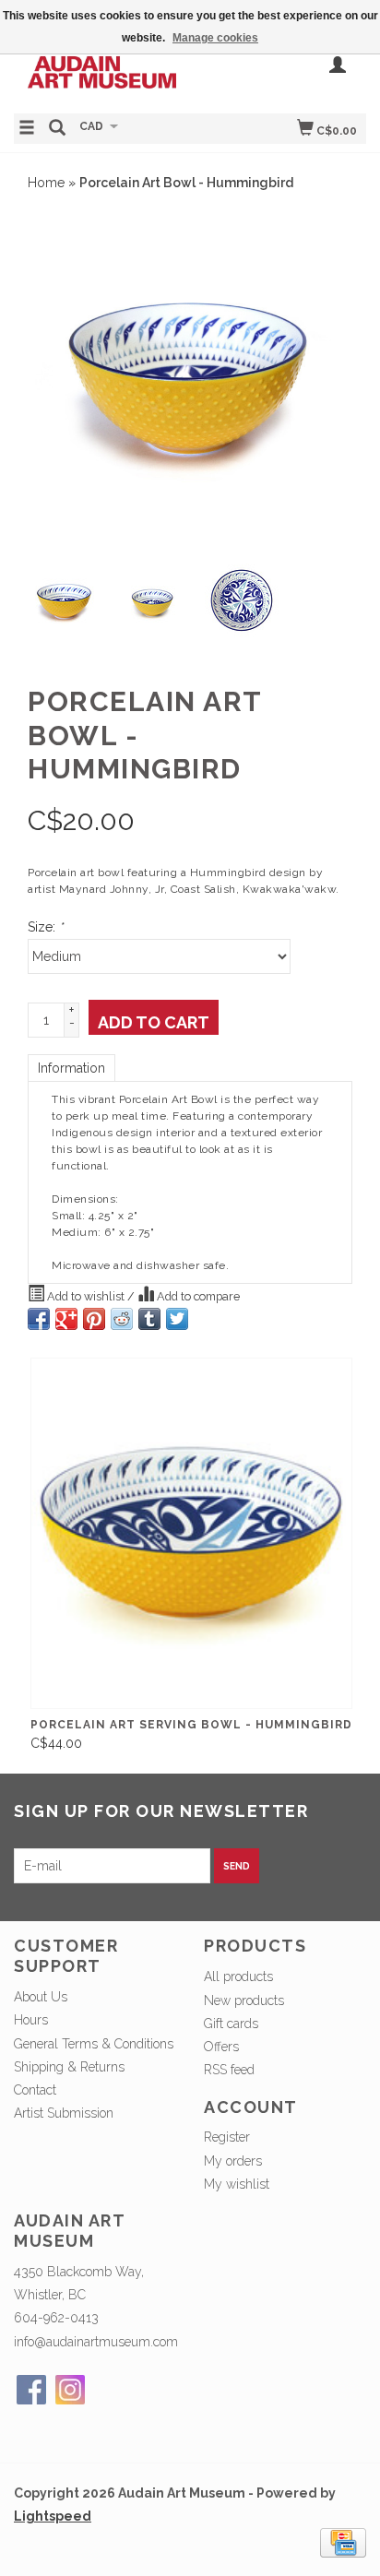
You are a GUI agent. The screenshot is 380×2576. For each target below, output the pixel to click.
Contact (35, 2090)
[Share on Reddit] (122, 1319)
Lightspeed (53, 2516)
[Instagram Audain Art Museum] (70, 2390)
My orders (233, 2161)
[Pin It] (94, 1319)
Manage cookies (215, 38)
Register (227, 2137)
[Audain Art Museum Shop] (102, 70)
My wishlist (237, 2184)
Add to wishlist (86, 1296)
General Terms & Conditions (94, 2044)
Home (46, 183)
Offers (221, 2047)
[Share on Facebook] (39, 1319)
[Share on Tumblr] (149, 1319)
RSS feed (229, 2070)
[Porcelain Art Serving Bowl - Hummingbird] (191, 1533)
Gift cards (231, 2024)
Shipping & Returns (69, 2067)
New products (244, 2000)
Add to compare (197, 1296)
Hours (31, 2020)
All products (238, 1977)
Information (71, 1068)
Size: (45, 927)
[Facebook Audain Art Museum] (31, 2390)
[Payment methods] (343, 2542)
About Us (41, 1997)
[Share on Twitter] (177, 1319)
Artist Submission (64, 2113)
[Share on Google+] (66, 1319)
